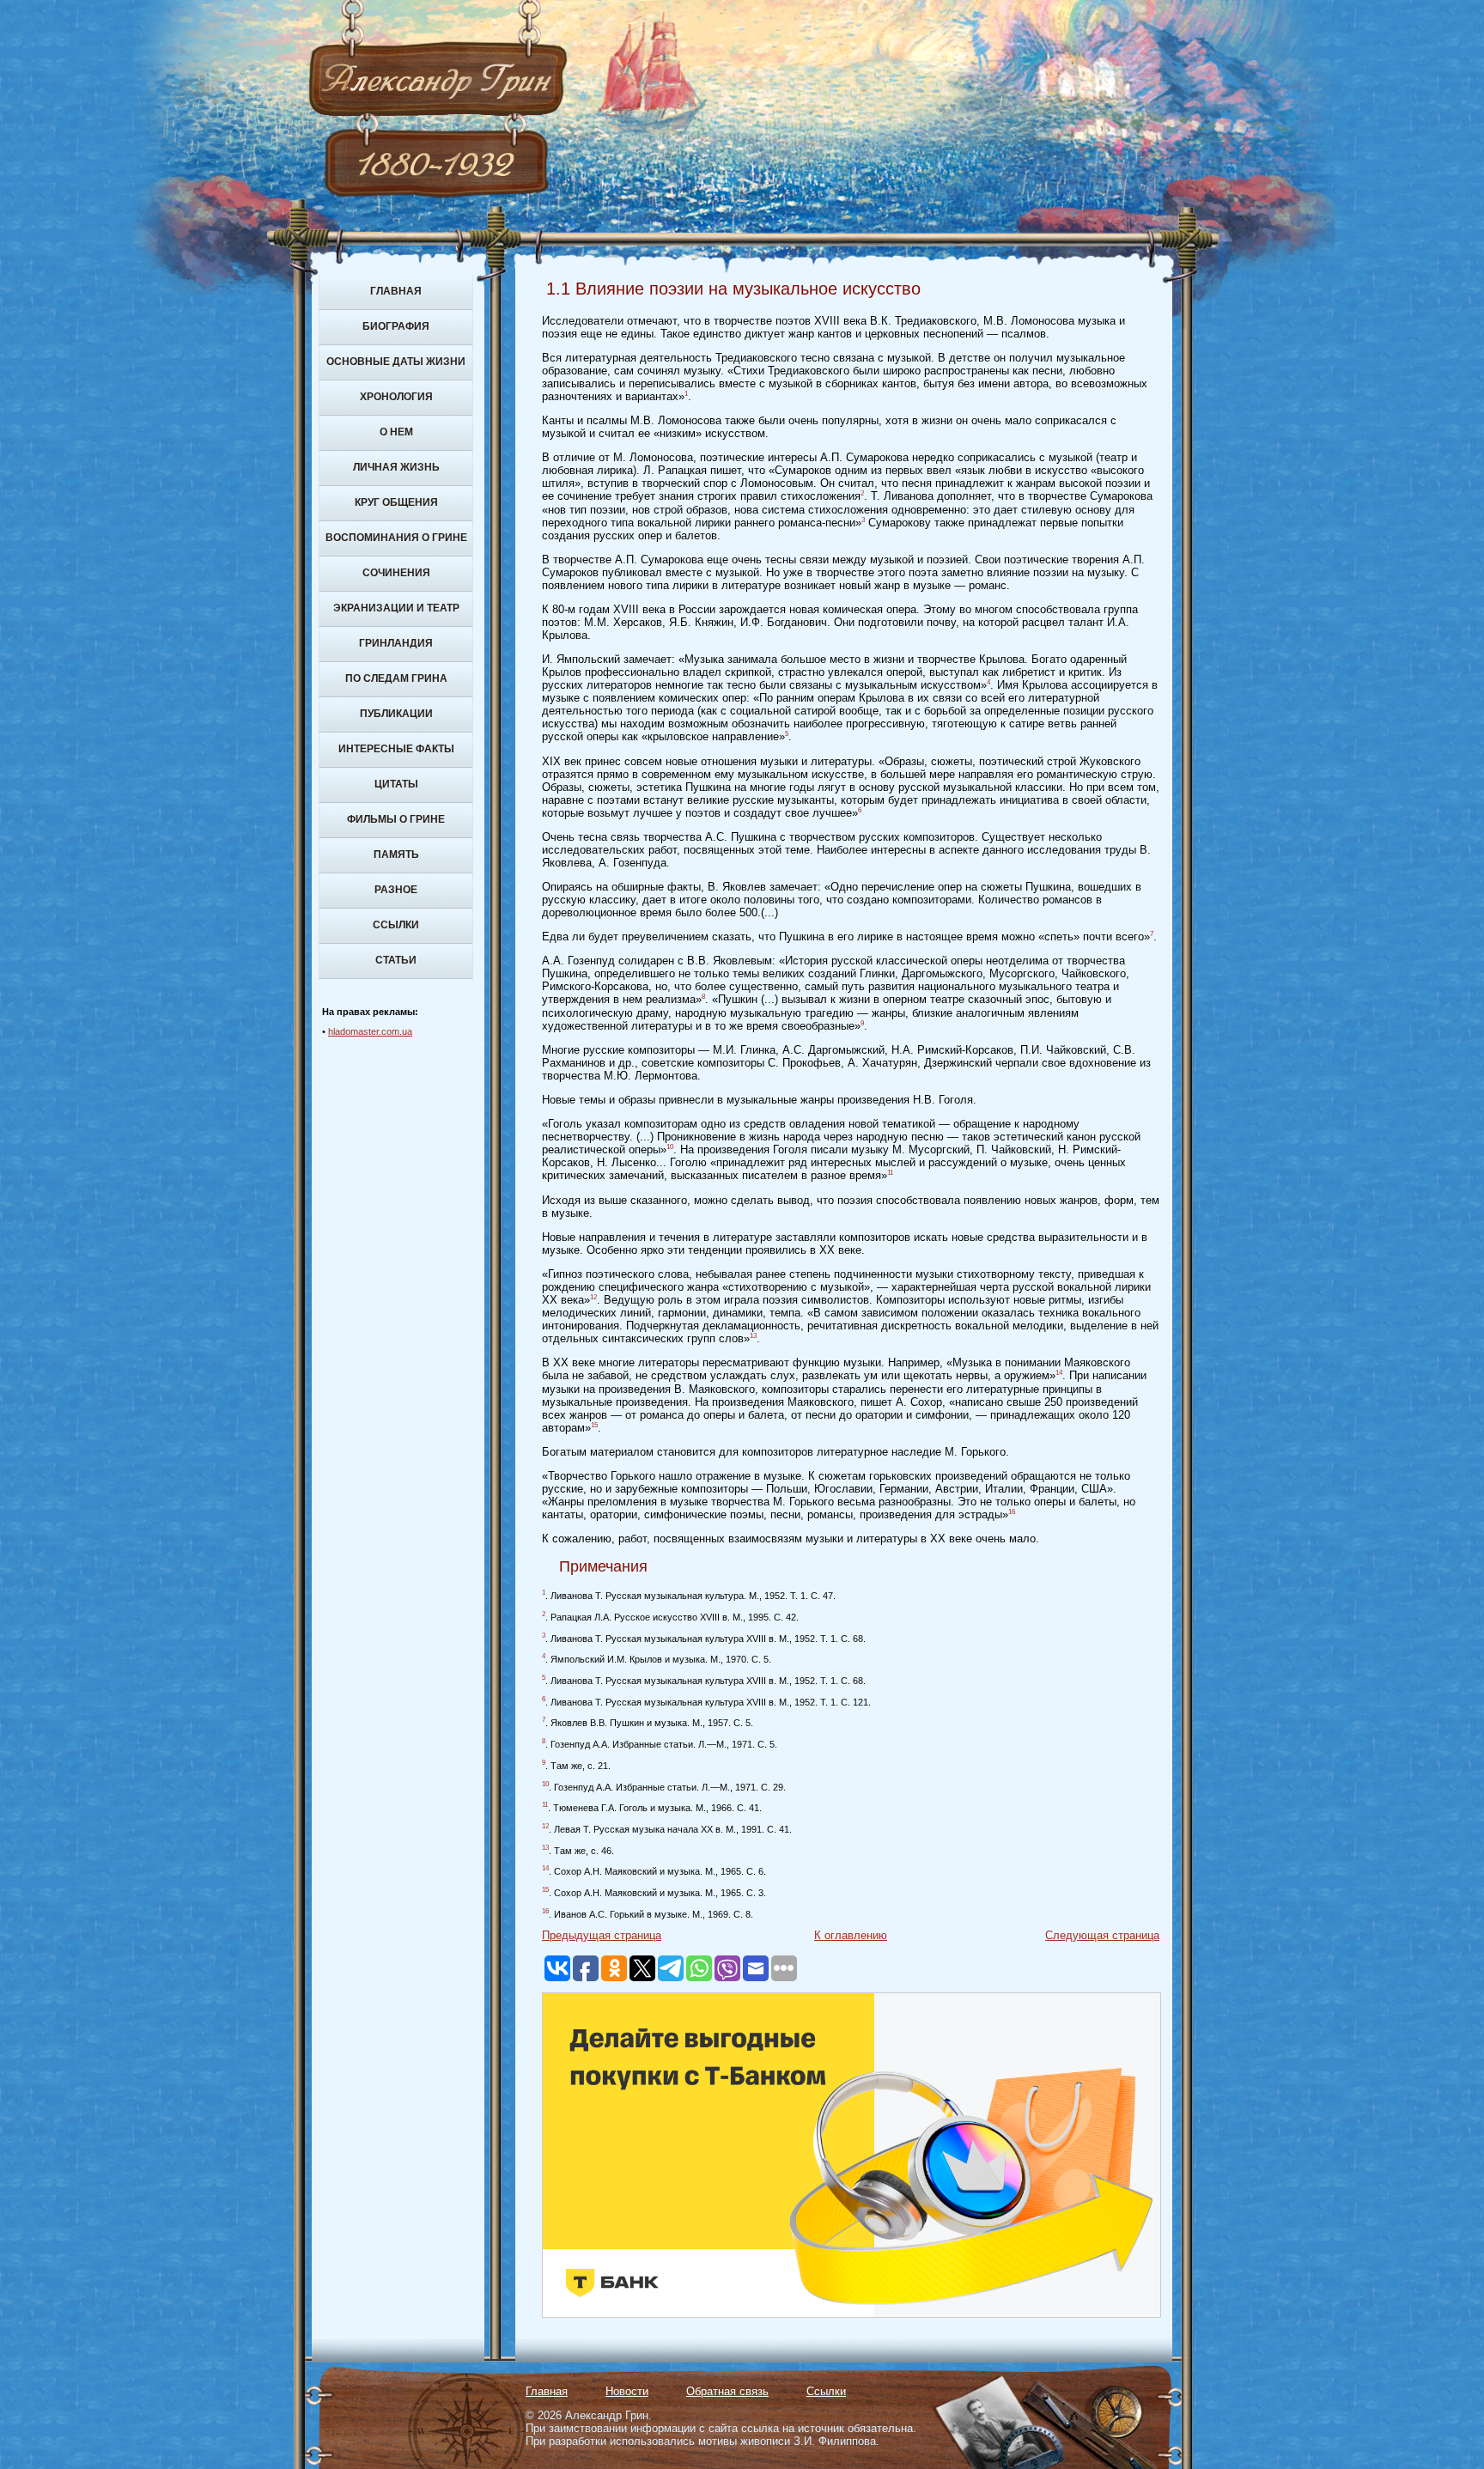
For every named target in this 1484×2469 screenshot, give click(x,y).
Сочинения (396, 573)
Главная (396, 291)
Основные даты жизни (396, 362)
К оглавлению (851, 1935)
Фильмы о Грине (396, 819)
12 (593, 1297)
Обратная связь (727, 2391)
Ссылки (396, 925)
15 (594, 1425)
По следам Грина (396, 678)
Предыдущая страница (602, 1935)
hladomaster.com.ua (370, 1031)
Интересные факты (396, 749)
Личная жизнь (396, 467)
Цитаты (396, 784)
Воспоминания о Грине (396, 538)
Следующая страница (1102, 1935)
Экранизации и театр (396, 608)
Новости (627, 2391)
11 (890, 1173)
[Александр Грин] (742, 146)
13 (753, 1336)
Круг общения (396, 502)
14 (1059, 1373)
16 (1012, 1512)
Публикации (396, 714)
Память (396, 854)
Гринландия (396, 643)
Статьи (396, 960)
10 (670, 1147)
